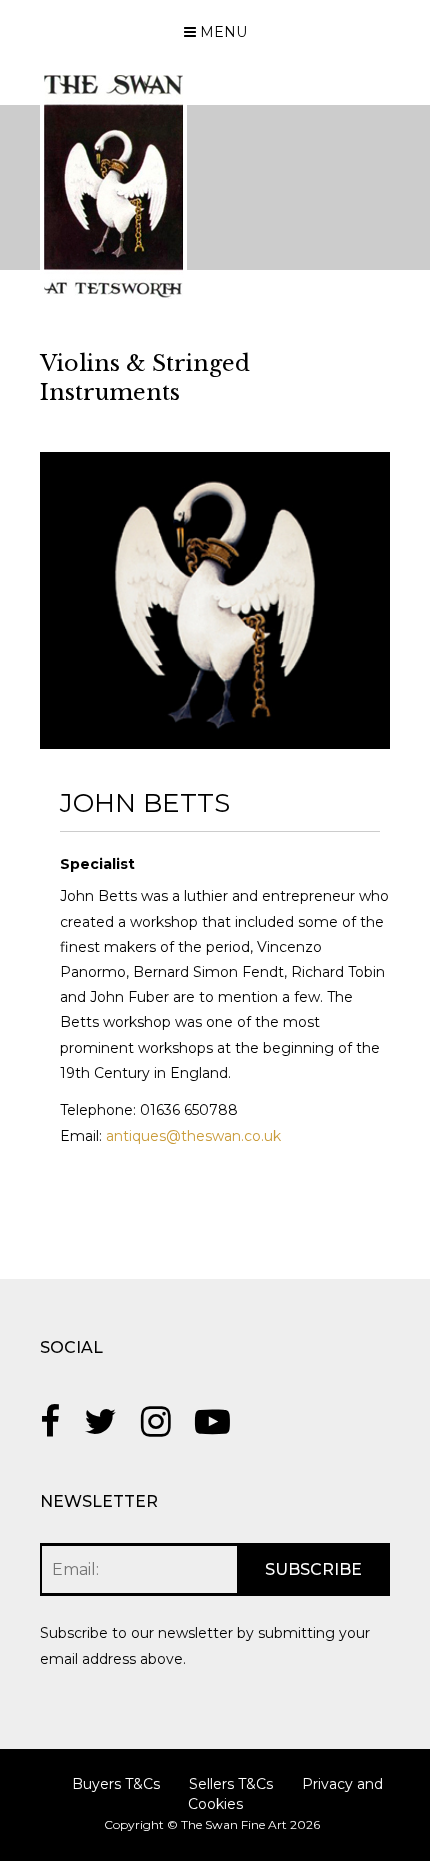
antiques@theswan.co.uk (193, 1136)
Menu (221, 32)
